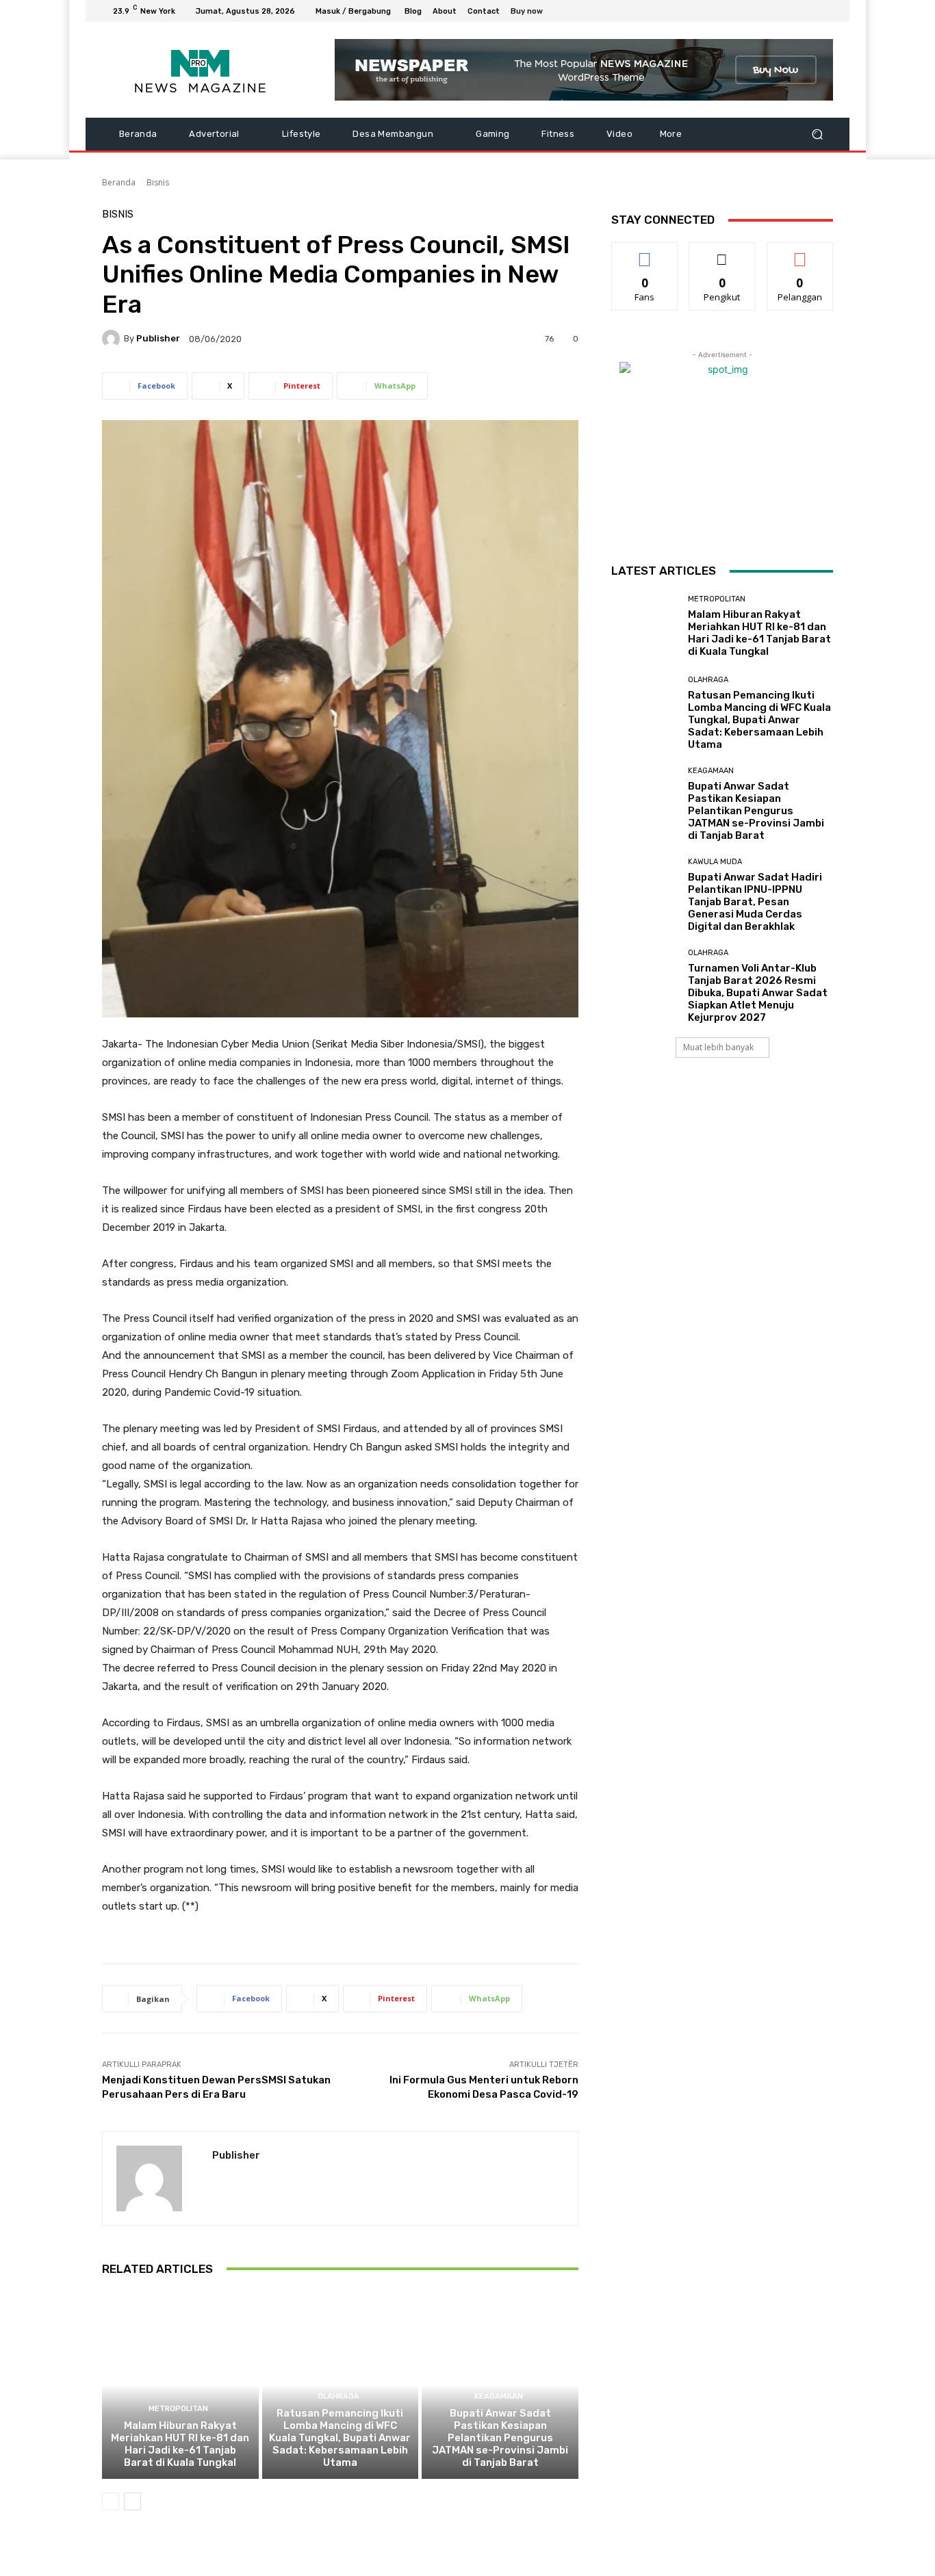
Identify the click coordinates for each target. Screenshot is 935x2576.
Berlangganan (801, 253)
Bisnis (158, 182)
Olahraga (338, 2396)
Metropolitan (178, 2409)
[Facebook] (759, 11)
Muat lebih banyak (718, 1047)
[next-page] (132, 2501)
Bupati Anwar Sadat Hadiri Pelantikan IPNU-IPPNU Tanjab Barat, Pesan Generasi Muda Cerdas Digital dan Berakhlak (755, 902)
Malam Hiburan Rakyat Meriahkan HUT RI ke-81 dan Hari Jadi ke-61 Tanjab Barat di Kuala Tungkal (180, 2444)
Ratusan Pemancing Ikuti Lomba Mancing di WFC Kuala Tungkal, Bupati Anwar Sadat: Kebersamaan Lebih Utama (340, 2438)
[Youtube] (825, 11)
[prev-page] (111, 2501)
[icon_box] (534, 13)
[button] (817, 134)
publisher (158, 338)
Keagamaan (499, 2396)
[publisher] (113, 339)
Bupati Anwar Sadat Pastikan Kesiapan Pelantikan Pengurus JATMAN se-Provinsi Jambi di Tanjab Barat (500, 2438)
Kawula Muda (715, 862)
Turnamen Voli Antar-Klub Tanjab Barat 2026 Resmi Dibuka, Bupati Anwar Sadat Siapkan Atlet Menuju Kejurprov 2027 (758, 993)
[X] (792, 11)
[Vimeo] (808, 11)
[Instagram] (776, 11)
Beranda (119, 182)
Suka (645, 253)
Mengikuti (722, 253)
